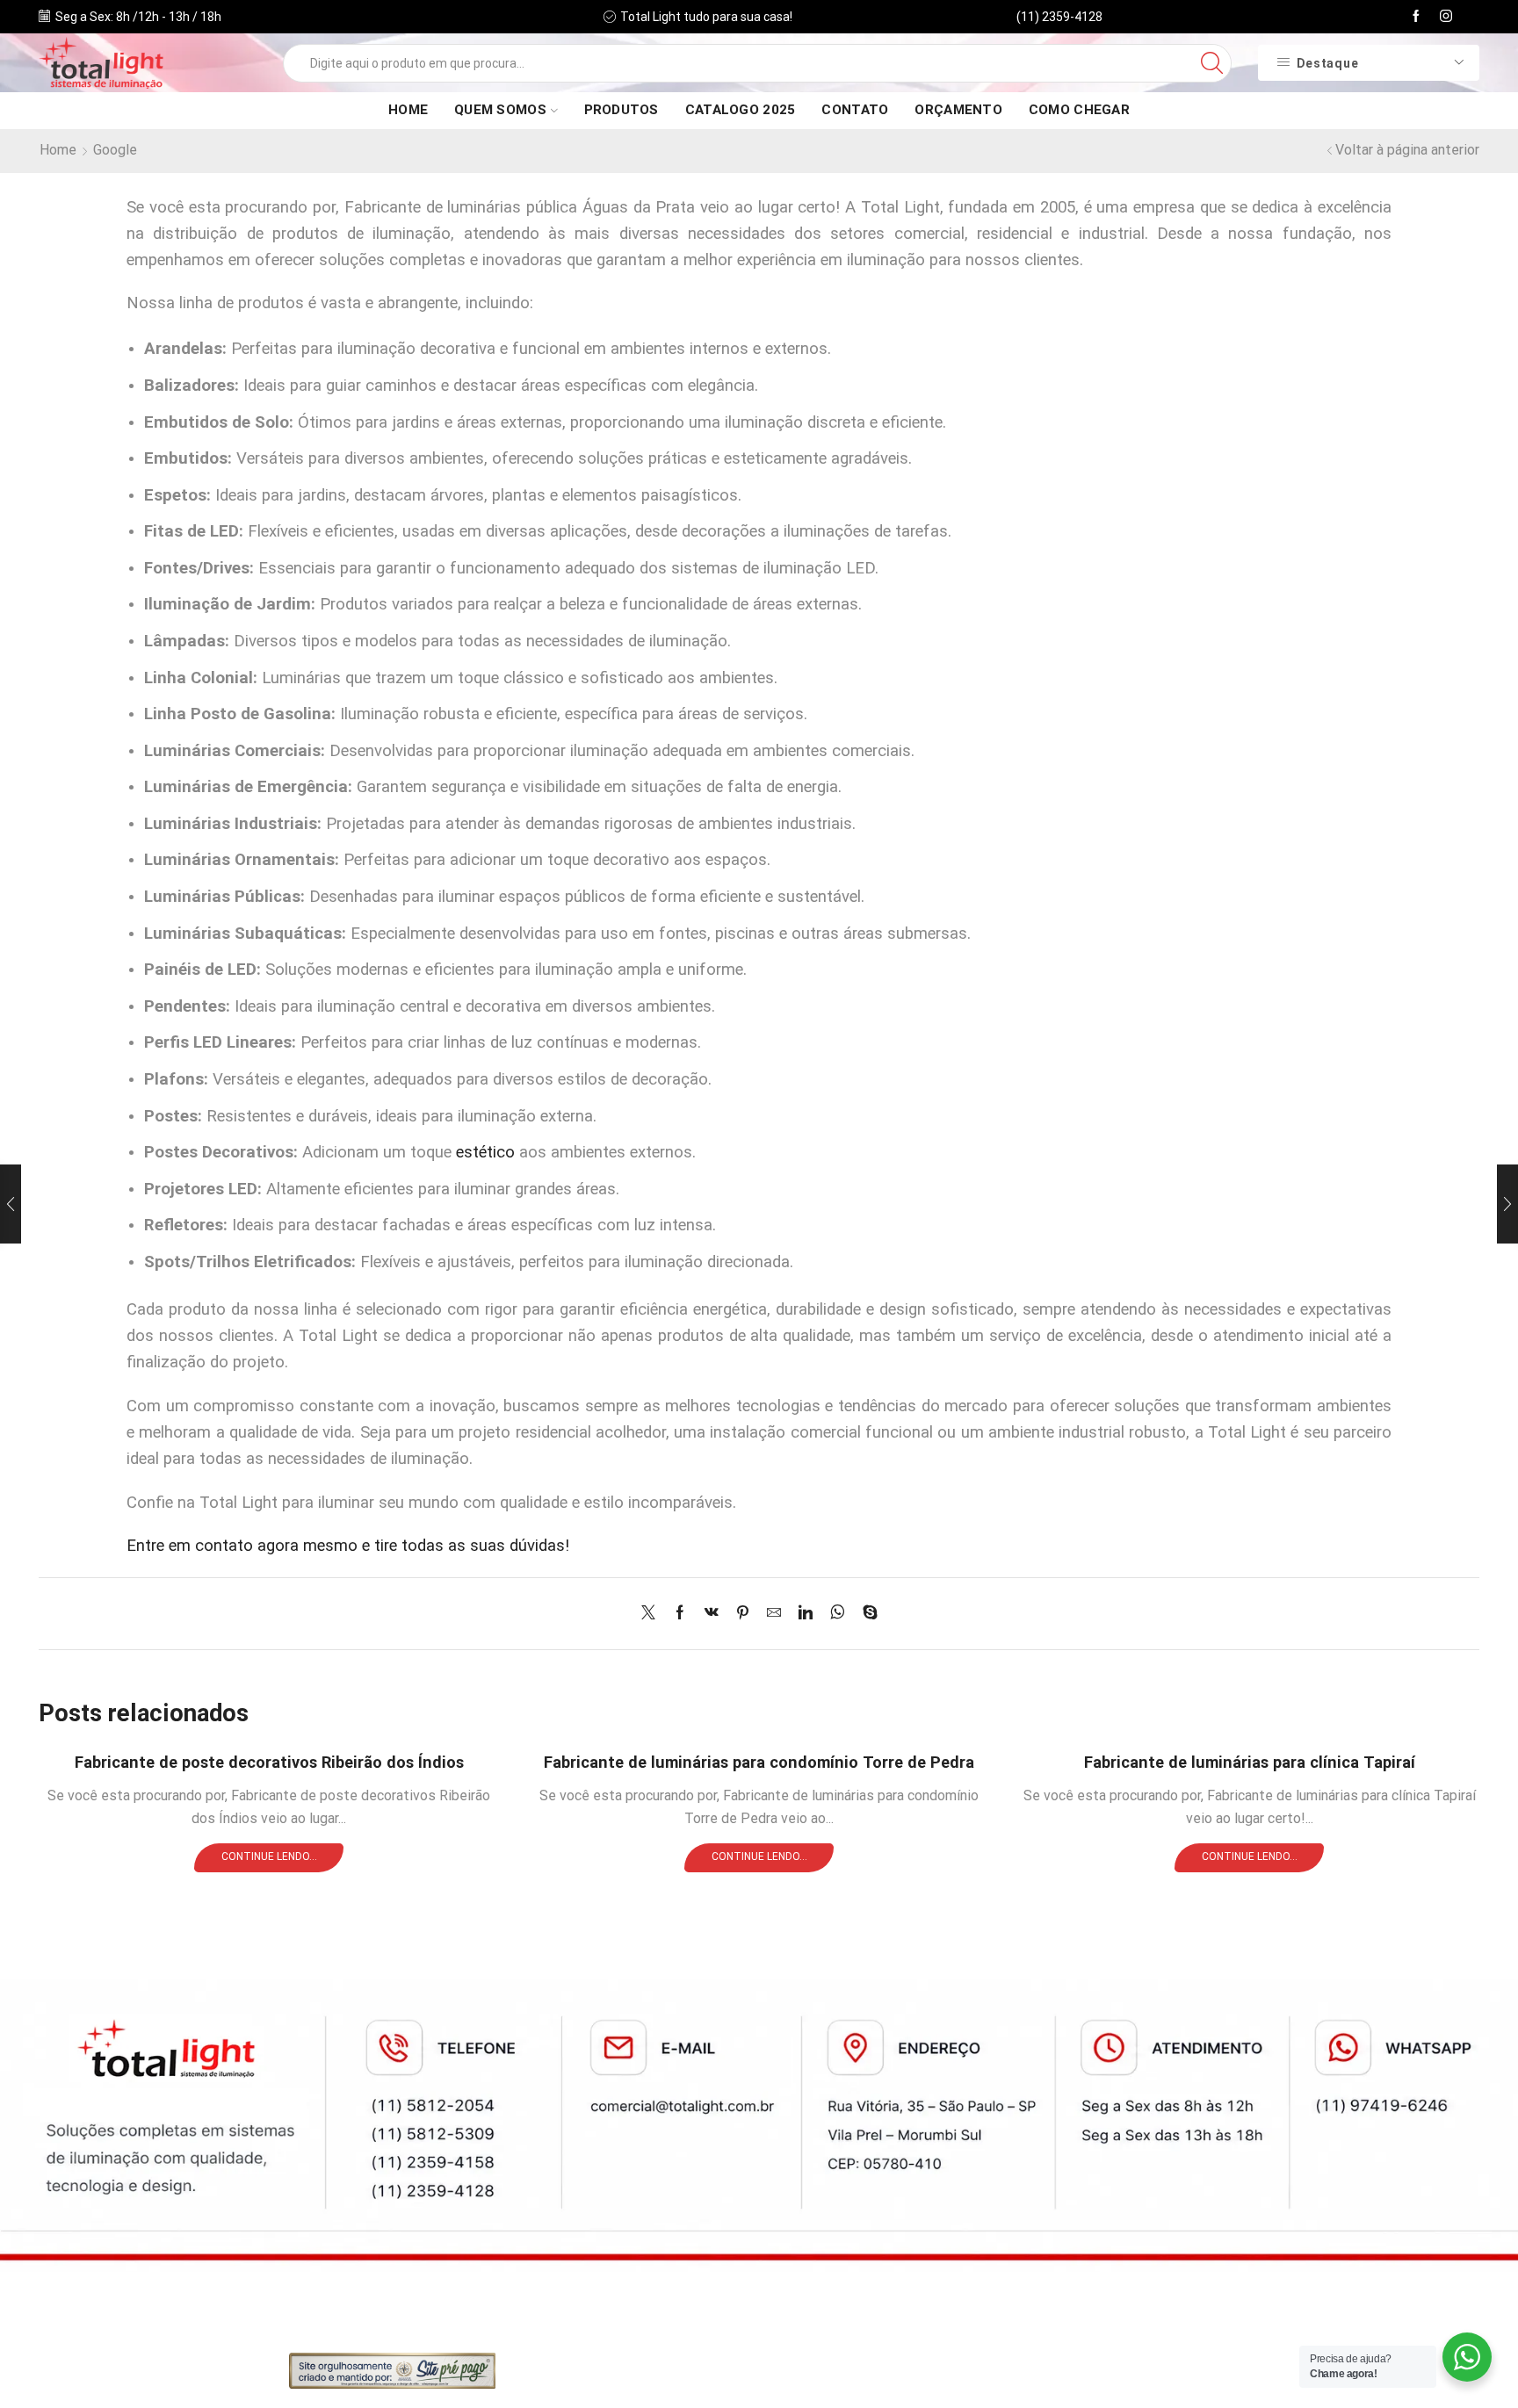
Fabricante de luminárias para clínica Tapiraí (1250, 1762)
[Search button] (1212, 63)
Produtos (622, 110)
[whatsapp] (838, 1614)
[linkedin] (806, 1614)
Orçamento (958, 110)
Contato (855, 110)
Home (408, 110)
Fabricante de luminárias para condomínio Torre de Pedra (759, 1762)
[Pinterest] (743, 1614)
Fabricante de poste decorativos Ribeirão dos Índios (269, 1762)
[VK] (712, 1614)
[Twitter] (653, 1614)
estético (485, 1152)
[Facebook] (1416, 17)
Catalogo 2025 (741, 110)
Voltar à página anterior (1407, 150)
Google (115, 150)
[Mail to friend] (774, 1614)
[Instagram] (1446, 17)
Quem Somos (500, 110)
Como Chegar (1079, 110)
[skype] (866, 1614)
